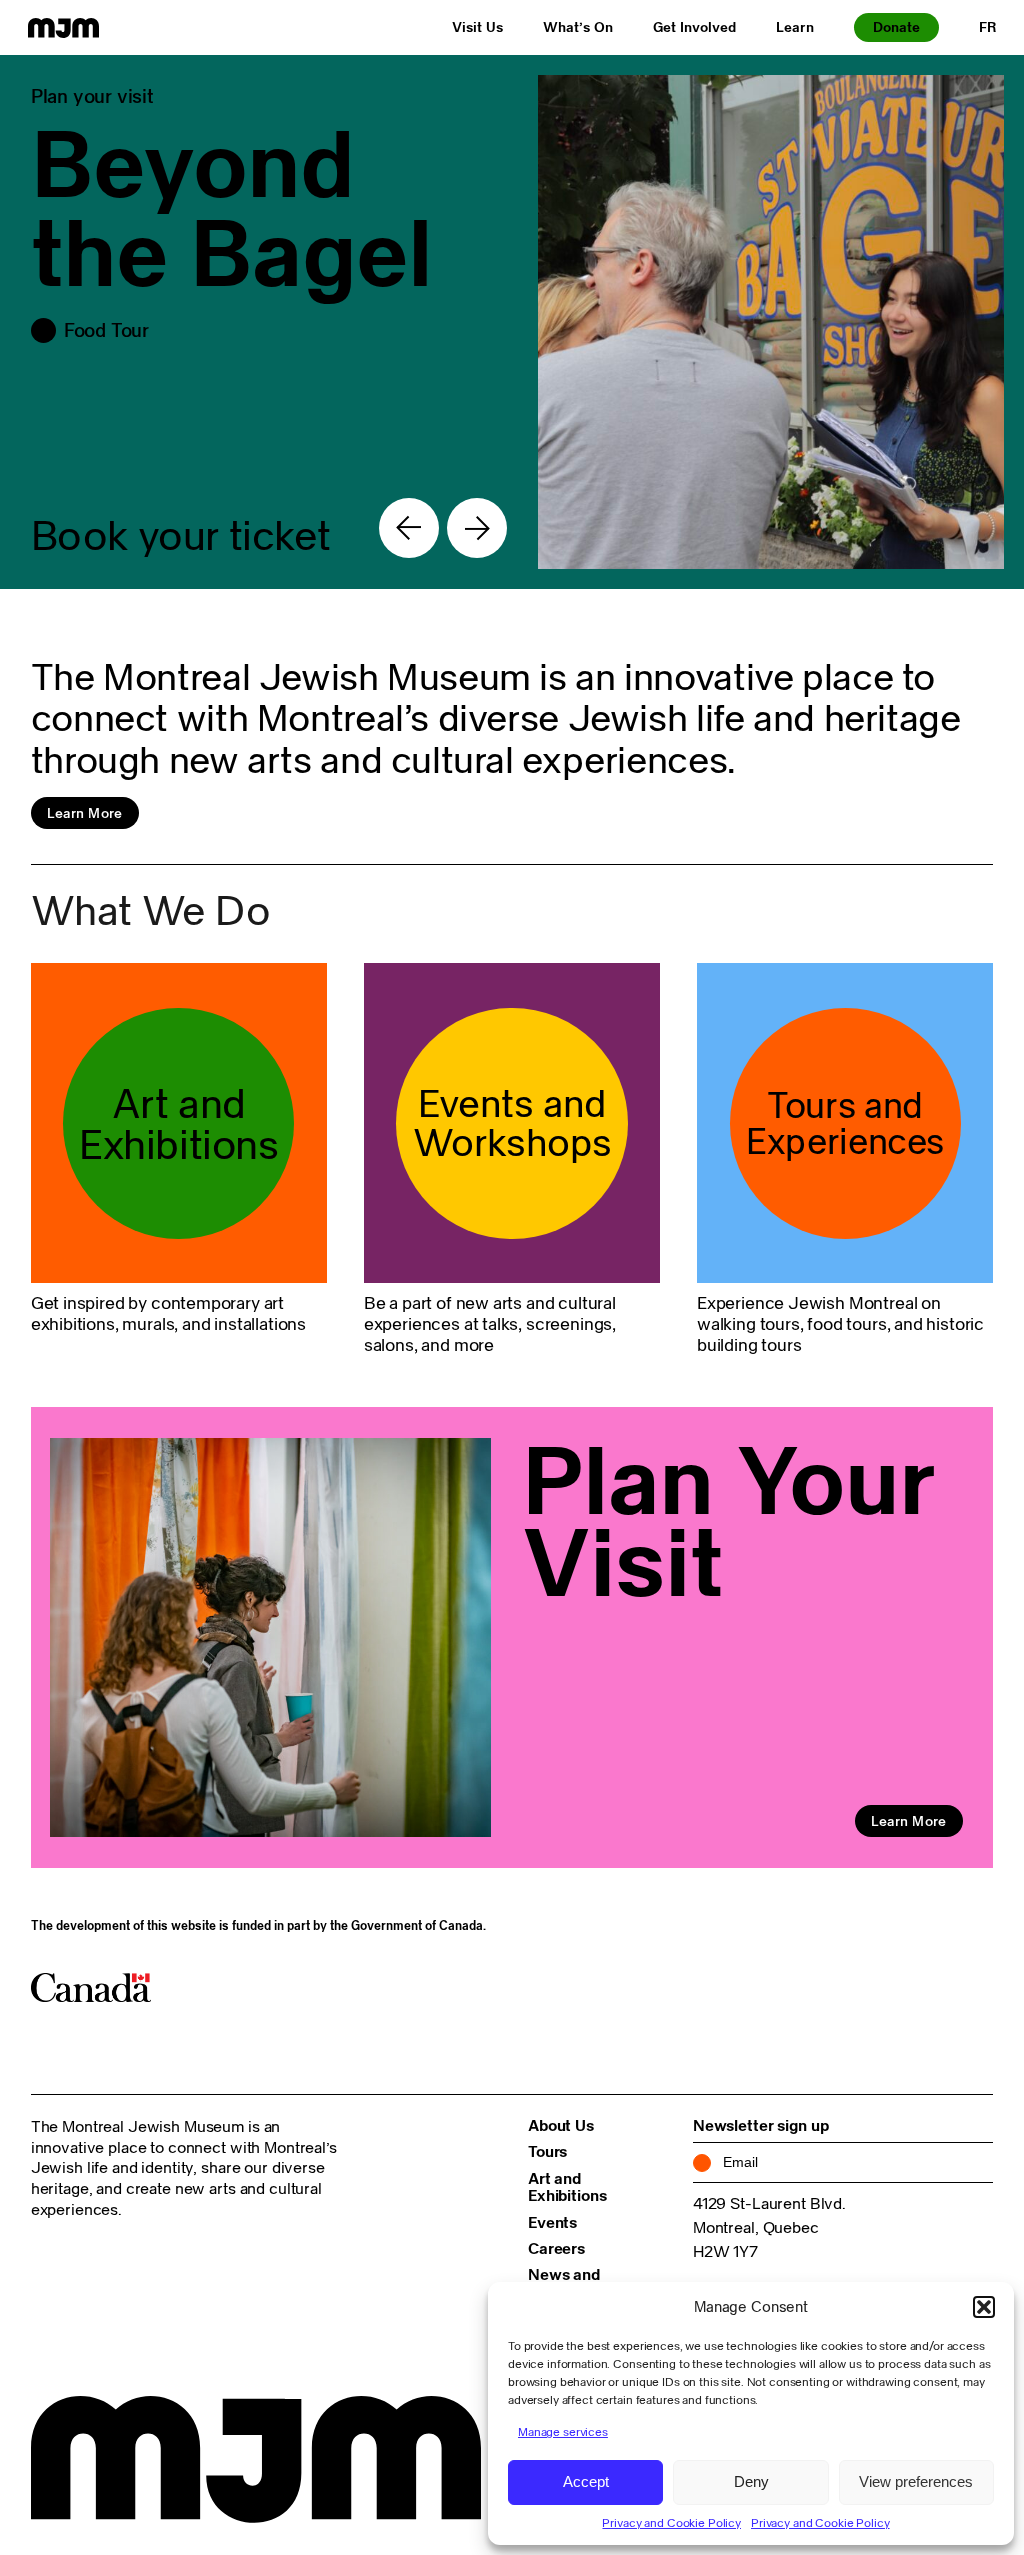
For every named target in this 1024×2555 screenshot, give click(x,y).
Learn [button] (795, 27)
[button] (984, 2307)
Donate (896, 27)
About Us (561, 2125)
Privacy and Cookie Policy (671, 2522)
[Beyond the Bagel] (512, 322)
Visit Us (477, 27)
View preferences (916, 2481)
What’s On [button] (578, 27)
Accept (586, 2481)
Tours (547, 2151)
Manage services (563, 2431)
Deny (751, 2481)
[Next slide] (477, 528)
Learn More (85, 813)
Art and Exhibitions (567, 2187)
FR (987, 27)
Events (552, 2222)
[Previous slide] (409, 528)
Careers (556, 2248)
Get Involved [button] (694, 27)
